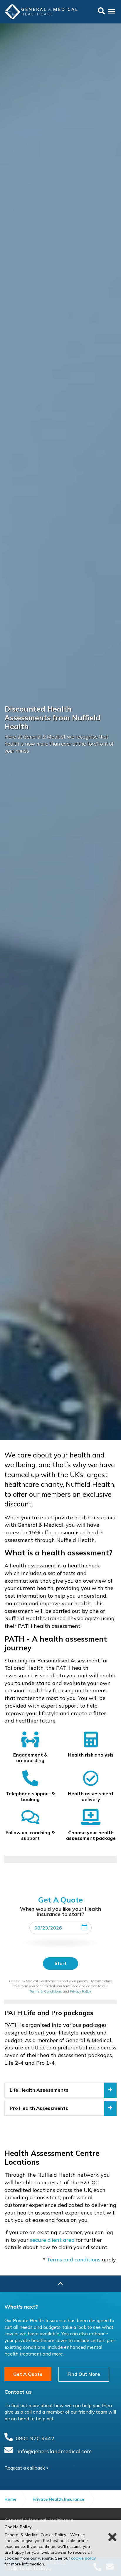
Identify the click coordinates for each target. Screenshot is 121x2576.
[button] (60, 2090)
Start (61, 1963)
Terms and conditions (74, 2259)
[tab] (60, 2090)
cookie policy (83, 2558)
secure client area (52, 2240)
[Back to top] (60, 2284)
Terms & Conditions (46, 1991)
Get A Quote (28, 2374)
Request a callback (25, 2468)
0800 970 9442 (35, 2438)
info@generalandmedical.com (55, 2451)
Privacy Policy (80, 1991)
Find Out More (84, 2374)
